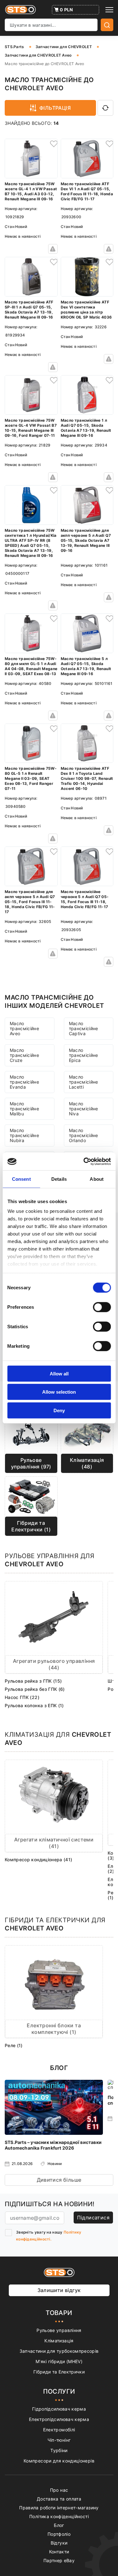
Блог (59, 2525)
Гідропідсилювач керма (59, 2409)
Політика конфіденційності (59, 2516)
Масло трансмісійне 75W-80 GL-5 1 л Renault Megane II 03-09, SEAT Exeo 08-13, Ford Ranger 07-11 (31, 778)
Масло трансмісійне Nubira (24, 1135)
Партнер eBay (59, 2560)
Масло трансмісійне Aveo (24, 1028)
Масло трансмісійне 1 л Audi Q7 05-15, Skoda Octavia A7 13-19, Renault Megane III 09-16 (86, 428)
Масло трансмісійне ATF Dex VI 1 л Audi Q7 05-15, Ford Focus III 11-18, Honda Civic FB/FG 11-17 (87, 191)
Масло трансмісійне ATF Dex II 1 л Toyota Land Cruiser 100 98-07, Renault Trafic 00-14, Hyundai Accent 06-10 (87, 778)
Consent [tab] (21, 1179)
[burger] (109, 10)
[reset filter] (105, 108)
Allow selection (59, 1392)
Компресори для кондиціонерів (59, 2461)
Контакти (59, 2552)
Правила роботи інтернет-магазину (59, 2508)
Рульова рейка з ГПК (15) (33, 1681)
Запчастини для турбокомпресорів (59, 2351)
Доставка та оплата (59, 2499)
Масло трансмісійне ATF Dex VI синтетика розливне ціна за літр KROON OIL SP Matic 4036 (86, 310)
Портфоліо (59, 2534)
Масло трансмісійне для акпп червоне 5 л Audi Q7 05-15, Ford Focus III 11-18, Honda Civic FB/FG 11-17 (30, 902)
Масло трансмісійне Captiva (84, 1028)
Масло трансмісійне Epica (84, 1055)
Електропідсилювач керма (59, 2419)
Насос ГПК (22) (22, 1697)
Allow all (59, 1373)
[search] (107, 25)
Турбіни (59, 2450)
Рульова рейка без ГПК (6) (35, 1689)
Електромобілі (59, 2430)
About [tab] (97, 1179)
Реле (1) (14, 2045)
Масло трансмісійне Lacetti (84, 1082)
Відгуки (59, 2543)
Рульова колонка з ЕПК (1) (34, 1705)
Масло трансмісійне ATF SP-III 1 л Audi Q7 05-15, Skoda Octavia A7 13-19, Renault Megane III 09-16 (29, 310)
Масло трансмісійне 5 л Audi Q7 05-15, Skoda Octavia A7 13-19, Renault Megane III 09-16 (86, 666)
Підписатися (93, 2218)
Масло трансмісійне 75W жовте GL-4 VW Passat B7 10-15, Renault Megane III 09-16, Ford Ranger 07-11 (31, 428)
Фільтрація (55, 108)
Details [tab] (59, 1179)
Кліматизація (59, 2341)
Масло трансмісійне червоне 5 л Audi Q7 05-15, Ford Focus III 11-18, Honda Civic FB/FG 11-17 (85, 899)
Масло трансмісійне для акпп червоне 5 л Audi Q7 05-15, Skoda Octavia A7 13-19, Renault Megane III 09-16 (86, 540)
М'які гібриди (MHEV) (59, 2361)
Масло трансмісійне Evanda (24, 1082)
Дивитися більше (59, 2180)
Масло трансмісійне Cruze (24, 1055)
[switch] (102, 1307)
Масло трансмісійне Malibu (24, 1109)
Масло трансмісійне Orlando (84, 1135)
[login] (53, 143)
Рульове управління (59, 2330)
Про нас (59, 2490)
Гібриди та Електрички (59, 2372)
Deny (59, 1410)
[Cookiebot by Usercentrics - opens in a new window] (84, 1162)
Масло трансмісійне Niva (84, 1109)
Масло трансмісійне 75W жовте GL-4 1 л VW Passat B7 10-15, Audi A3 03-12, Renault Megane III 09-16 (31, 191)
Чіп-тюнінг (59, 2440)
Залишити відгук (59, 2290)
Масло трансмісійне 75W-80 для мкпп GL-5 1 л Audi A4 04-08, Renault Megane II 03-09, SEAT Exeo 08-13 (31, 666)
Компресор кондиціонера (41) (38, 1860)
